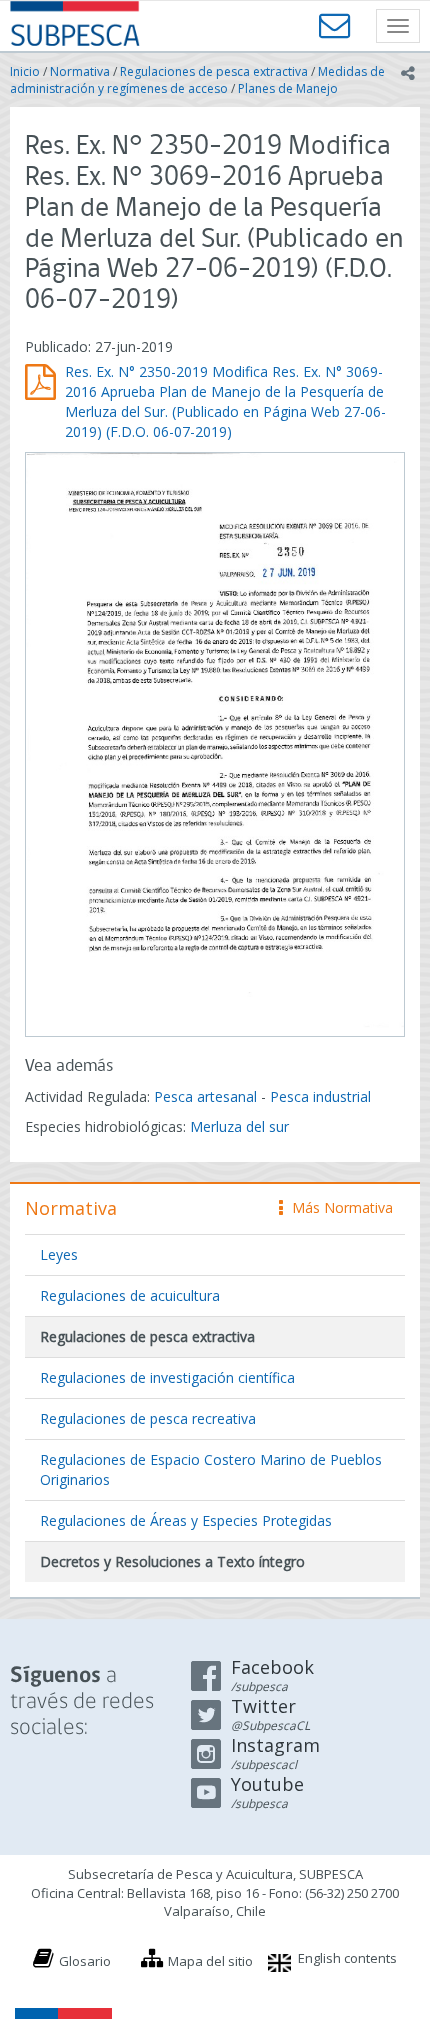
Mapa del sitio (210, 1961)
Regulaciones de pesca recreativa (148, 1418)
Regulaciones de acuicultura (130, 1295)
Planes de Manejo (288, 88)
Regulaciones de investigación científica (167, 1377)
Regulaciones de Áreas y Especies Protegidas (186, 1520)
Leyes (59, 1254)
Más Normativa (337, 1207)
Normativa (80, 71)
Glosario (85, 1961)
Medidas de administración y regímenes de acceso (197, 80)
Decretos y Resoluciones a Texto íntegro (172, 1561)
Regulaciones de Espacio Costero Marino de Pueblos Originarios (211, 1469)
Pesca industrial (320, 1096)
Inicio (25, 71)
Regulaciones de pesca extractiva (214, 71)
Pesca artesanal (207, 1096)
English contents (347, 1958)
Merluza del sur (239, 1126)
